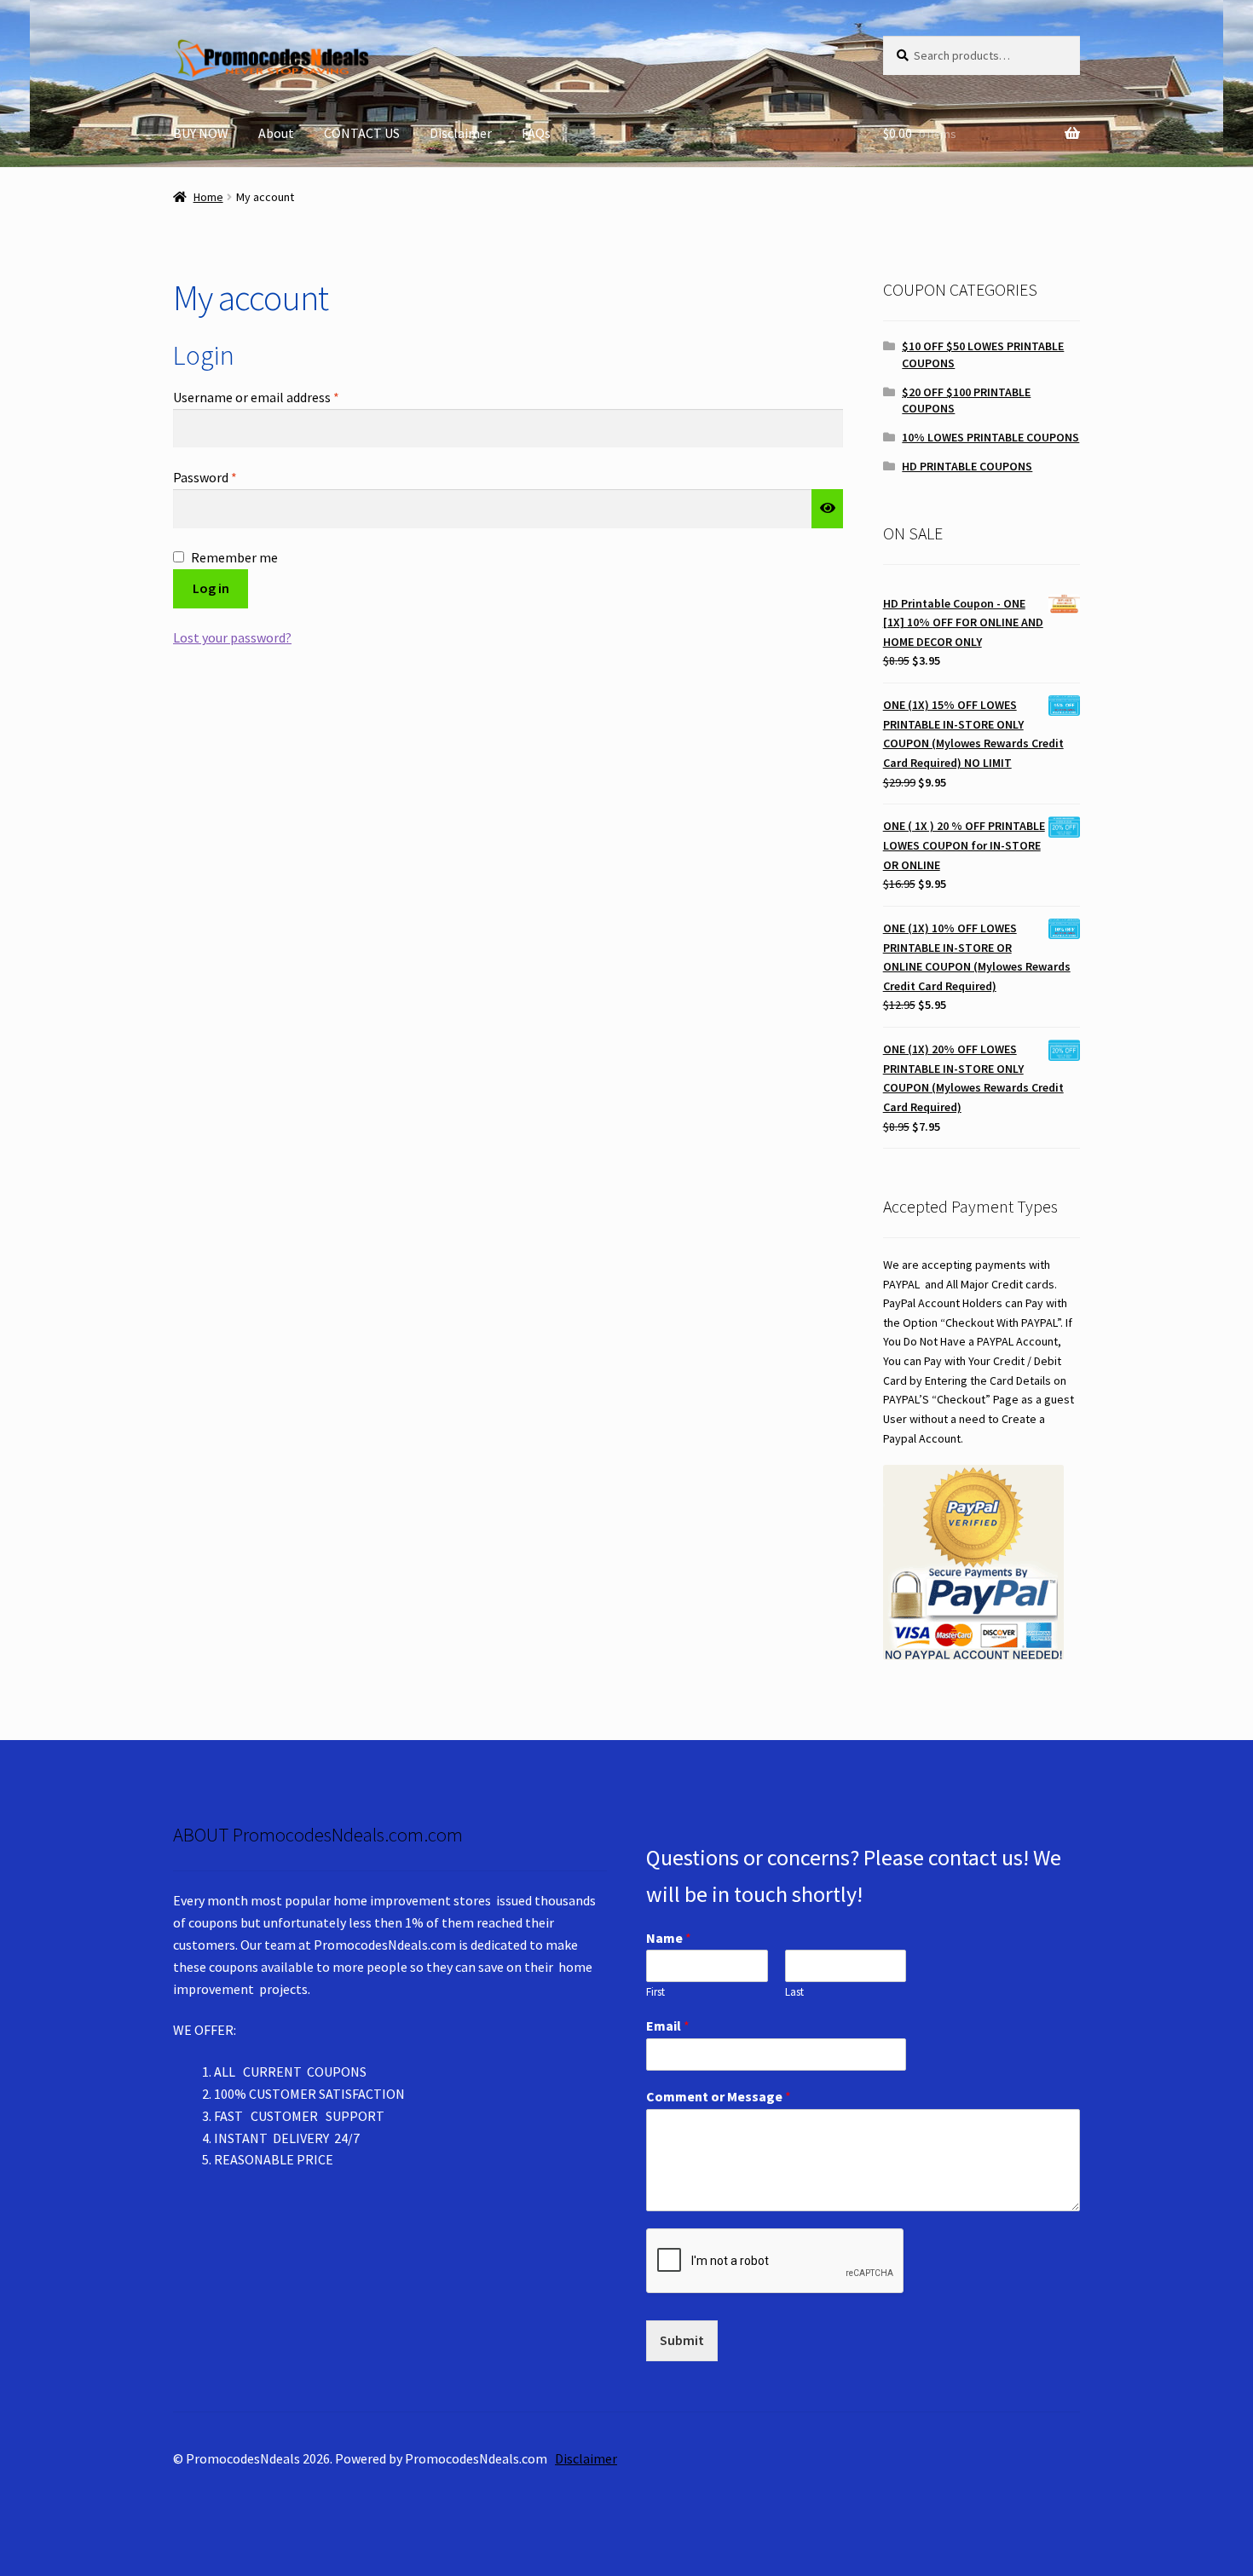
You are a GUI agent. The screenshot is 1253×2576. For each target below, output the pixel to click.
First (655, 1992)
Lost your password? (232, 637)
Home (208, 197)
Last (794, 1992)
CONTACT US (362, 133)
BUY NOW (201, 133)
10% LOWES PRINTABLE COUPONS (990, 437)
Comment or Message (719, 2096)
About (276, 133)
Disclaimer (461, 133)
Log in (211, 588)
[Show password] (828, 509)
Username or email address (281, 397)
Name (669, 1938)
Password (230, 477)
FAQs (536, 133)
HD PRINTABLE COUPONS (967, 466)
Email (668, 2026)
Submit (682, 2340)
